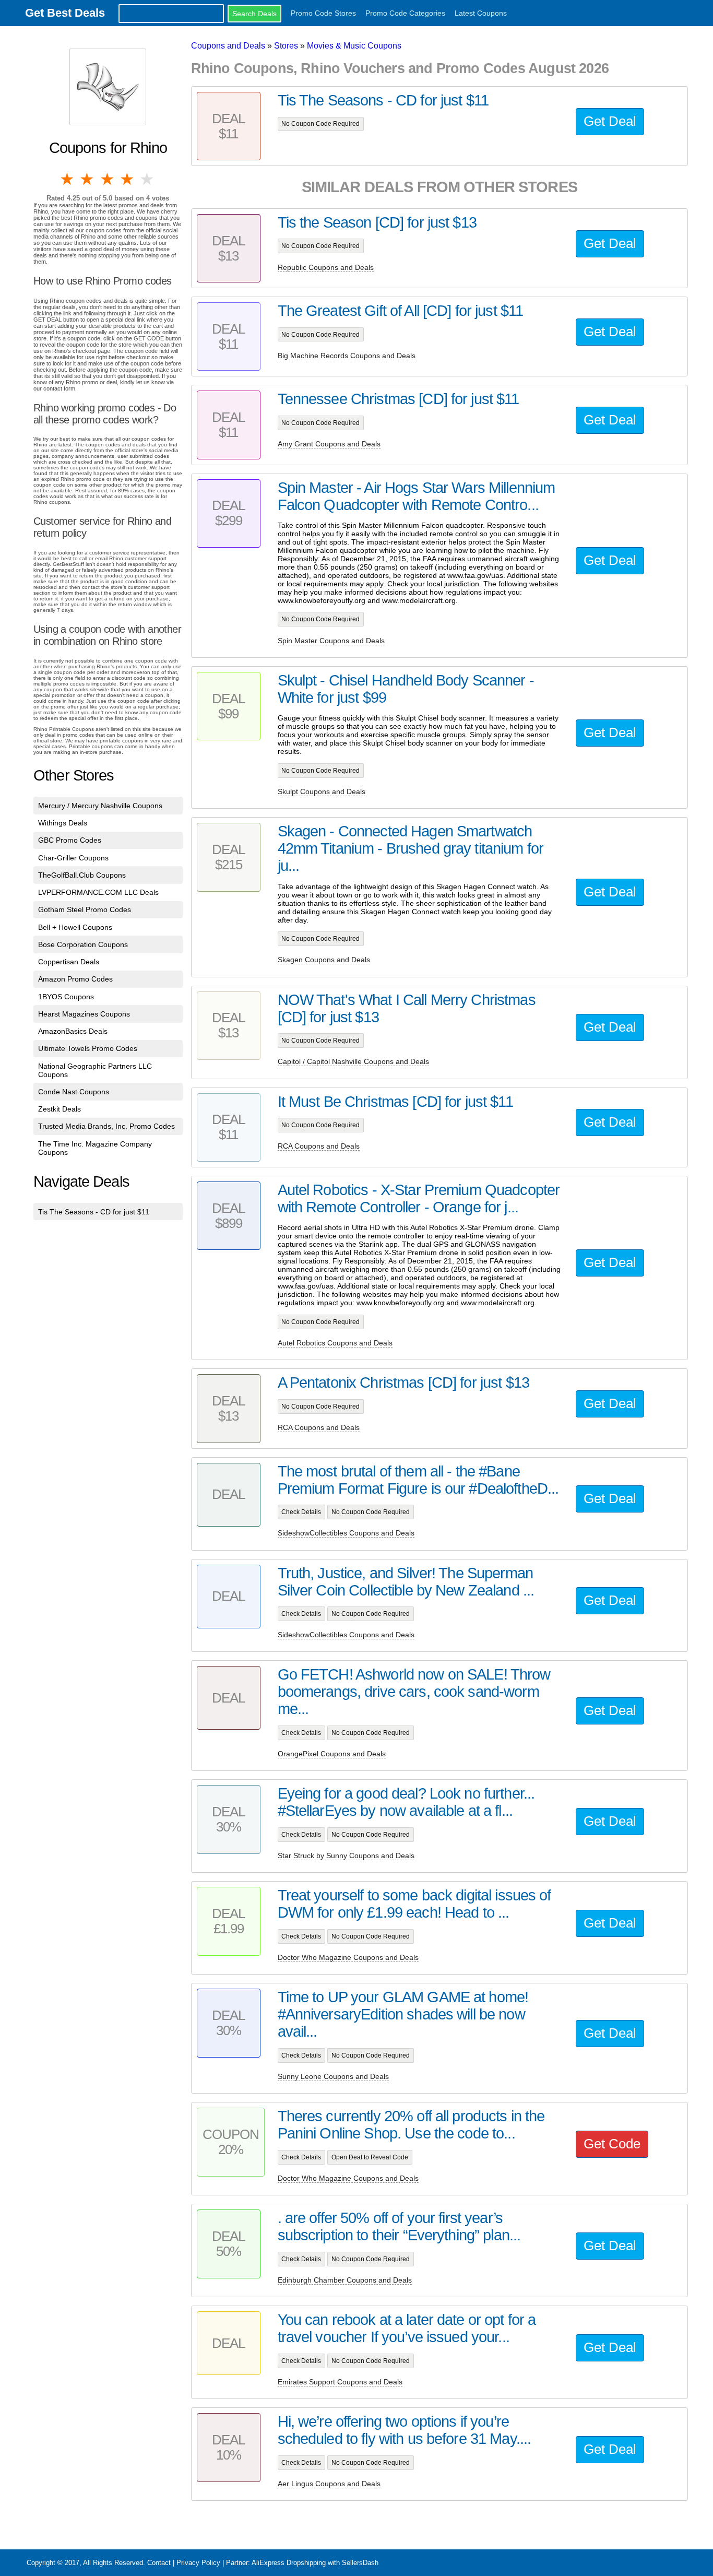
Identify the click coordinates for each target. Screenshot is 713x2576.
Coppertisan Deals (69, 962)
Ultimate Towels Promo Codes (88, 1048)
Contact (159, 2563)
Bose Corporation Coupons (83, 944)
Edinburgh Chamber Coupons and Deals (345, 2280)
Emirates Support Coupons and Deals (340, 2382)
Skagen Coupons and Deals (324, 960)
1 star (68, 179)
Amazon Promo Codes (75, 979)
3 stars (108, 179)
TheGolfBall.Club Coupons (82, 875)
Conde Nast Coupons (74, 1092)
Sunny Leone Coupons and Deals (333, 2076)
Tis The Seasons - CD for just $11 (94, 1212)
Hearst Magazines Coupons (84, 1014)
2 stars (88, 179)
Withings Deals (63, 823)
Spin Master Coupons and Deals (331, 641)
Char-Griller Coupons (73, 858)
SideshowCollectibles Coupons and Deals (346, 1533)
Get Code (612, 2144)
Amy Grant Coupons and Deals (329, 444)
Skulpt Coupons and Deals (322, 791)
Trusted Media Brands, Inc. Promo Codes (106, 1126)
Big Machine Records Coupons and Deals (347, 356)
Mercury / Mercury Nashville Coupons (100, 806)
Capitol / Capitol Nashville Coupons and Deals (353, 1061)
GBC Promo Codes (70, 840)
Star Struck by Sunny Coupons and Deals (346, 1856)
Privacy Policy (198, 2563)
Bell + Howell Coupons (75, 927)
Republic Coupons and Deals (326, 267)
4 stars (128, 179)
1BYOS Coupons (66, 997)
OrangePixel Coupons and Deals (332, 1754)
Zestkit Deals (60, 1109)
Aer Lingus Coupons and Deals (329, 2484)
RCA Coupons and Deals (319, 1146)
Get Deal (610, 121)
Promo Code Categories (405, 13)
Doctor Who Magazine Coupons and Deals (348, 1957)
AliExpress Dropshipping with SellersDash (315, 2563)
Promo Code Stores (323, 13)
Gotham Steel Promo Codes (85, 909)
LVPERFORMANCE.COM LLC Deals (98, 892)
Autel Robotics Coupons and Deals (335, 1343)
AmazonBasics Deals (73, 1031)
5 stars (148, 179)
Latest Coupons (481, 13)
